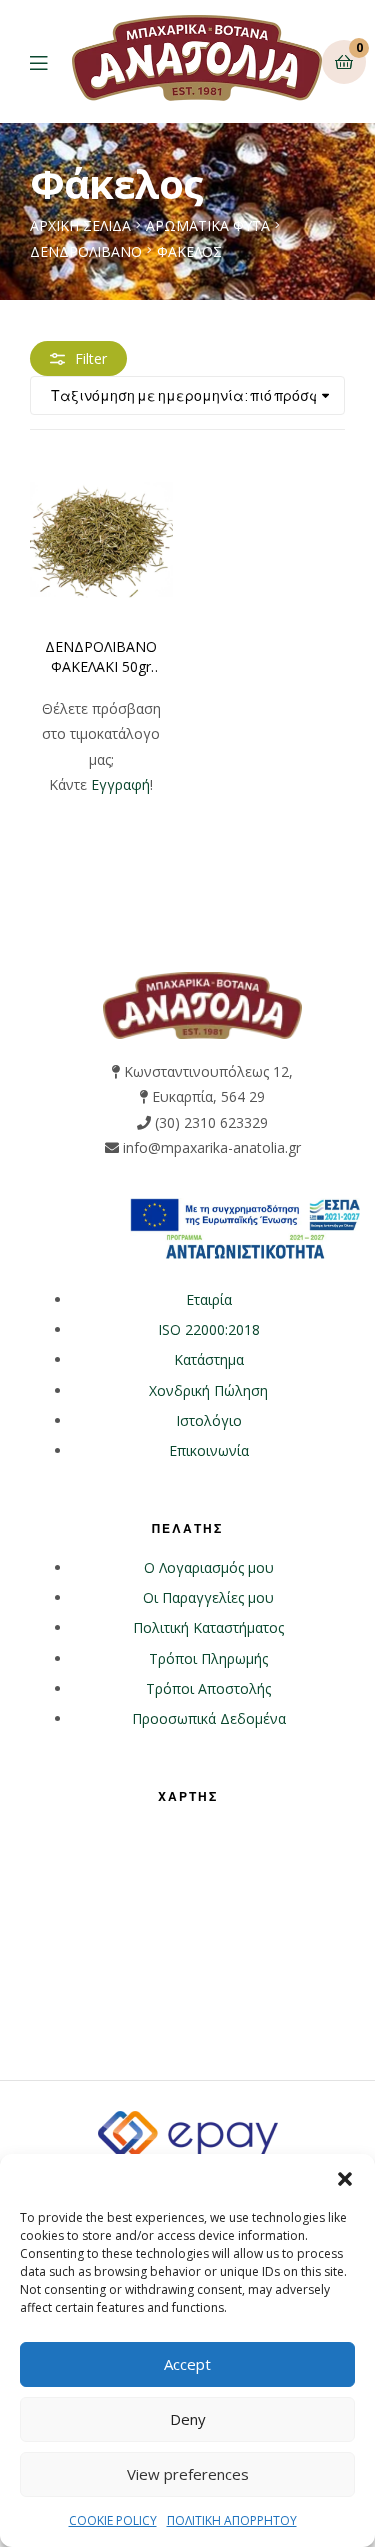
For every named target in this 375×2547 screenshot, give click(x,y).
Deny (188, 2419)
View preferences (188, 2474)
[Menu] (51, 61)
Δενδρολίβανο (86, 251)
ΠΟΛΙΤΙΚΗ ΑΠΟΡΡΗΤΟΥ (232, 2520)
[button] (345, 2179)
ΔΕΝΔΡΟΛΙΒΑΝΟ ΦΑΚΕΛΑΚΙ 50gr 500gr (101, 657)
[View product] (101, 538)
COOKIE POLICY (113, 2520)
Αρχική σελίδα (80, 225)
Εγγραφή (120, 784)
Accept (187, 2364)
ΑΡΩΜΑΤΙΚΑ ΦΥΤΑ (208, 225)
